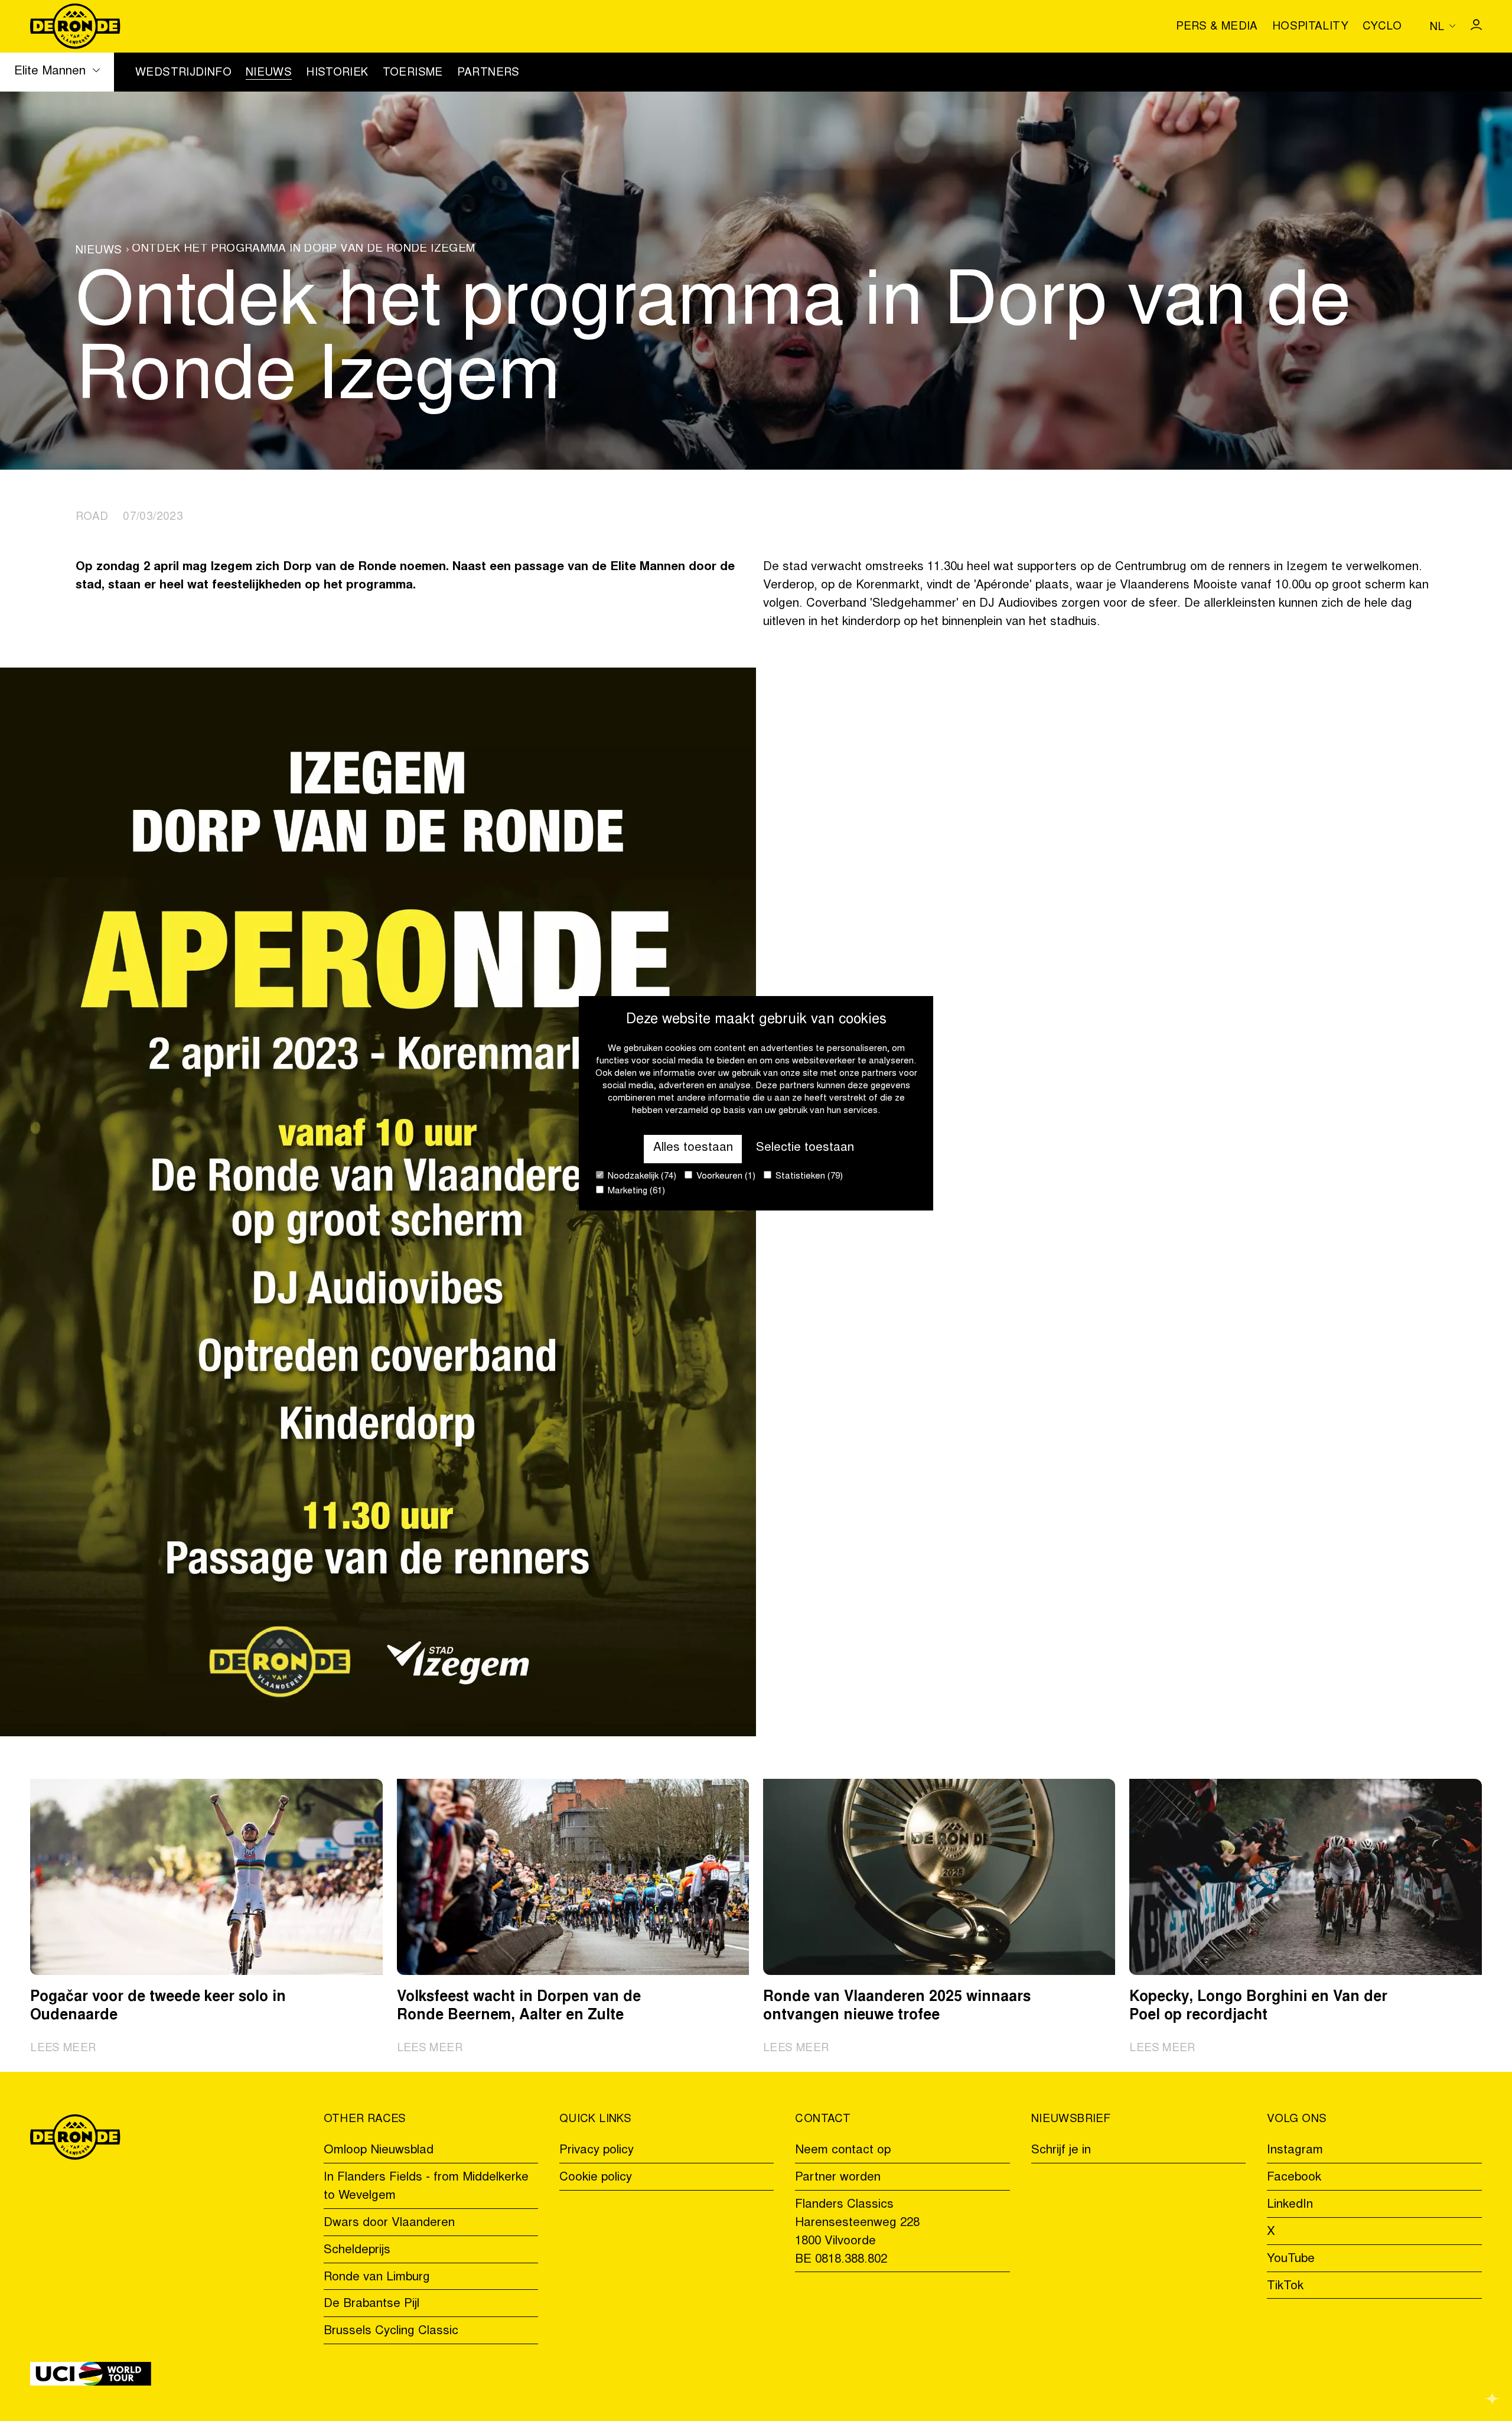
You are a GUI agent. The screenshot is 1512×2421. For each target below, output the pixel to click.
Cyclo (1382, 27)
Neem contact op (843, 2151)
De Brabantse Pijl (372, 2304)
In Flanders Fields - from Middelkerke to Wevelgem (426, 2187)
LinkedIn (1290, 2205)
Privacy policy (597, 2151)
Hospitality (1310, 27)
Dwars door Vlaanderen (389, 2223)
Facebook (1294, 2178)
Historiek (337, 73)
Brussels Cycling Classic (391, 2331)
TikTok (1285, 2287)
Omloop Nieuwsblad (379, 2151)
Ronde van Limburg (377, 2278)
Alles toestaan (693, 1148)
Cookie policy (596, 2178)
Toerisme (413, 73)
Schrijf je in (1061, 2151)
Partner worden (838, 2178)
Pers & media (1217, 27)
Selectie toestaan (805, 1148)
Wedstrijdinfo (183, 73)
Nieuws (269, 73)
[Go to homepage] (75, 26)
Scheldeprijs (357, 2251)
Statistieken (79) (808, 1177)
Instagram (1295, 2151)
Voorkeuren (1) (725, 1177)
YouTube (1291, 2259)
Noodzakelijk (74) (641, 1177)
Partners (488, 73)
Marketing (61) (635, 1191)
